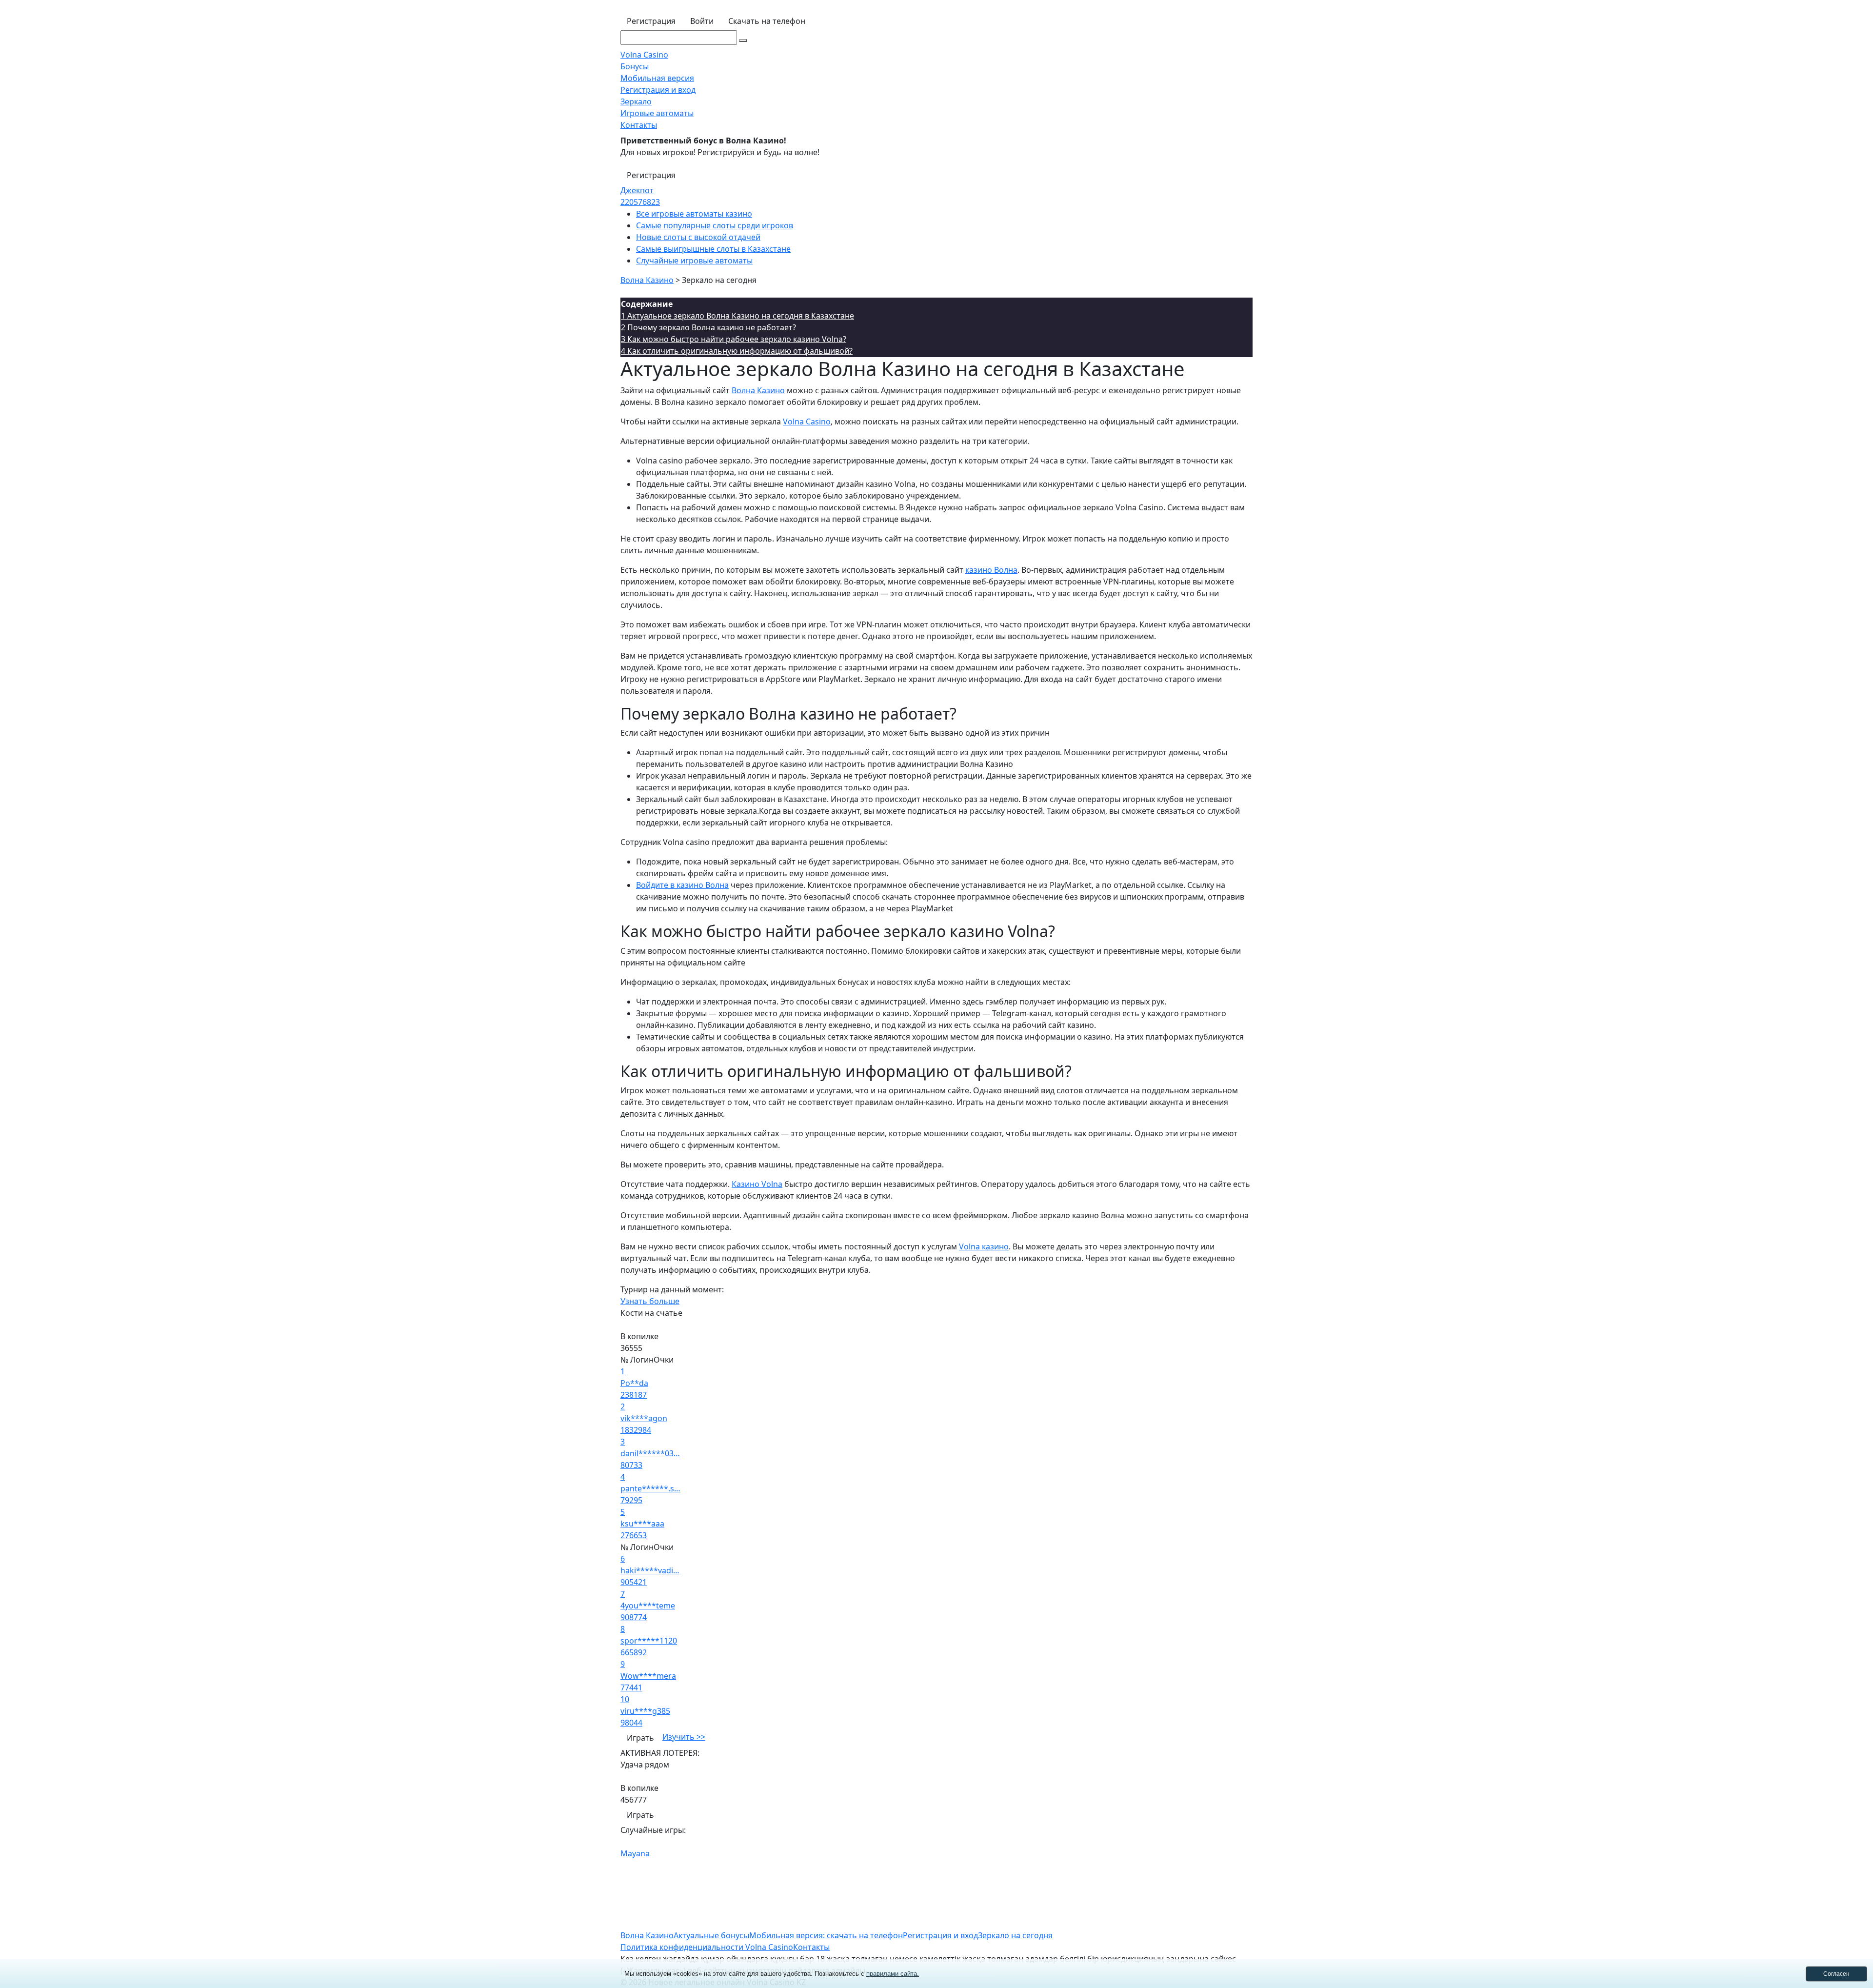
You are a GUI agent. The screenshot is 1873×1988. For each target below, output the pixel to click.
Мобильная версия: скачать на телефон (826, 1935)
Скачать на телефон (767, 21)
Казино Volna (757, 1184)
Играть (640, 1738)
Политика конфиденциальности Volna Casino (707, 1947)
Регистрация (651, 21)
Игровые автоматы (657, 113)
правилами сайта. (893, 1974)
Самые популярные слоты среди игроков (715, 225)
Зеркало (636, 101)
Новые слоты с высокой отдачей (698, 237)
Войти (702, 21)
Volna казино (984, 1246)
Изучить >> (684, 1737)
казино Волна (991, 570)
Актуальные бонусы (711, 1935)
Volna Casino (644, 55)
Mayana (635, 1853)
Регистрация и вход (658, 90)
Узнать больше (650, 1301)
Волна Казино (758, 390)
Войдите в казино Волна (682, 885)
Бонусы (635, 66)
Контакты (639, 125)
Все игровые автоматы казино (694, 214)
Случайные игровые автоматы (694, 261)
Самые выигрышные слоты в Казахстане (713, 249)
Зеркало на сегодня (1015, 1935)
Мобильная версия (657, 78)
